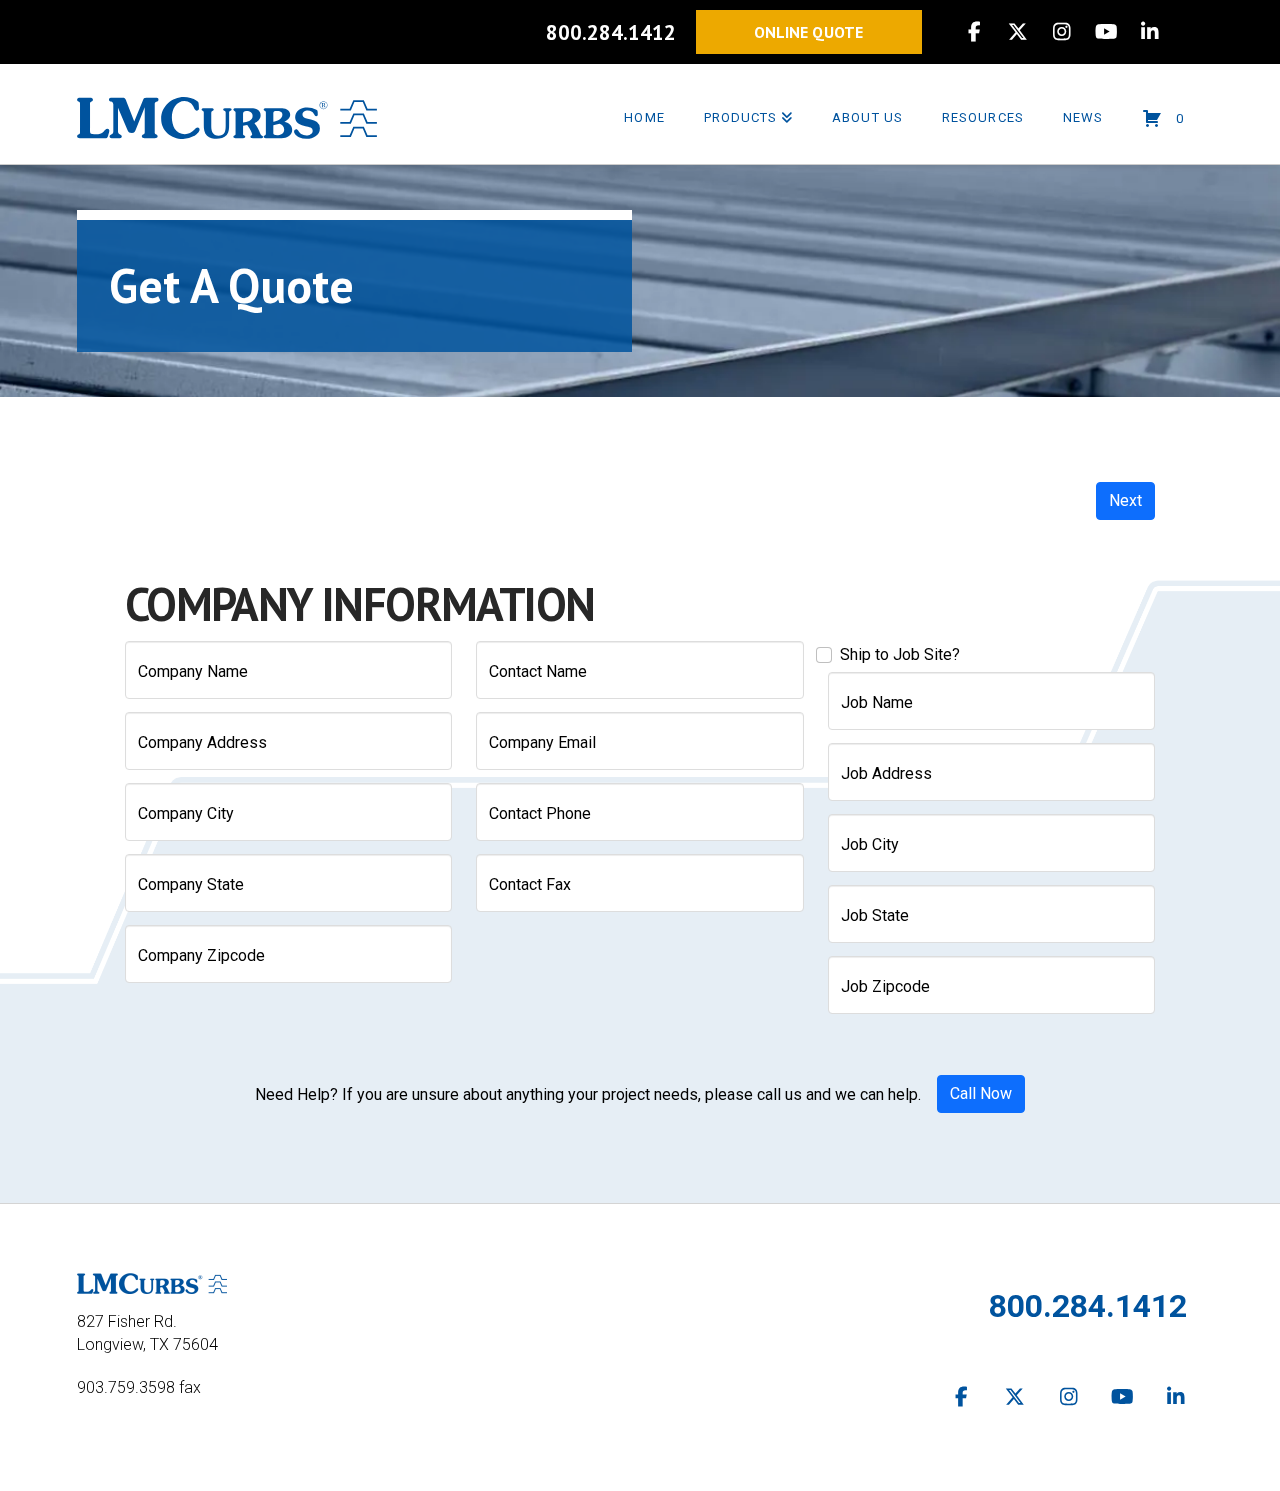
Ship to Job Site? (900, 654)
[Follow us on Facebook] (962, 1397)
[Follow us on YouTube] (1123, 1397)
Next (1125, 500)
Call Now (981, 1093)
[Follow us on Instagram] (1069, 1397)
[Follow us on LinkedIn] (1176, 1397)
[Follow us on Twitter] (1016, 1397)
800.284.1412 (611, 32)
